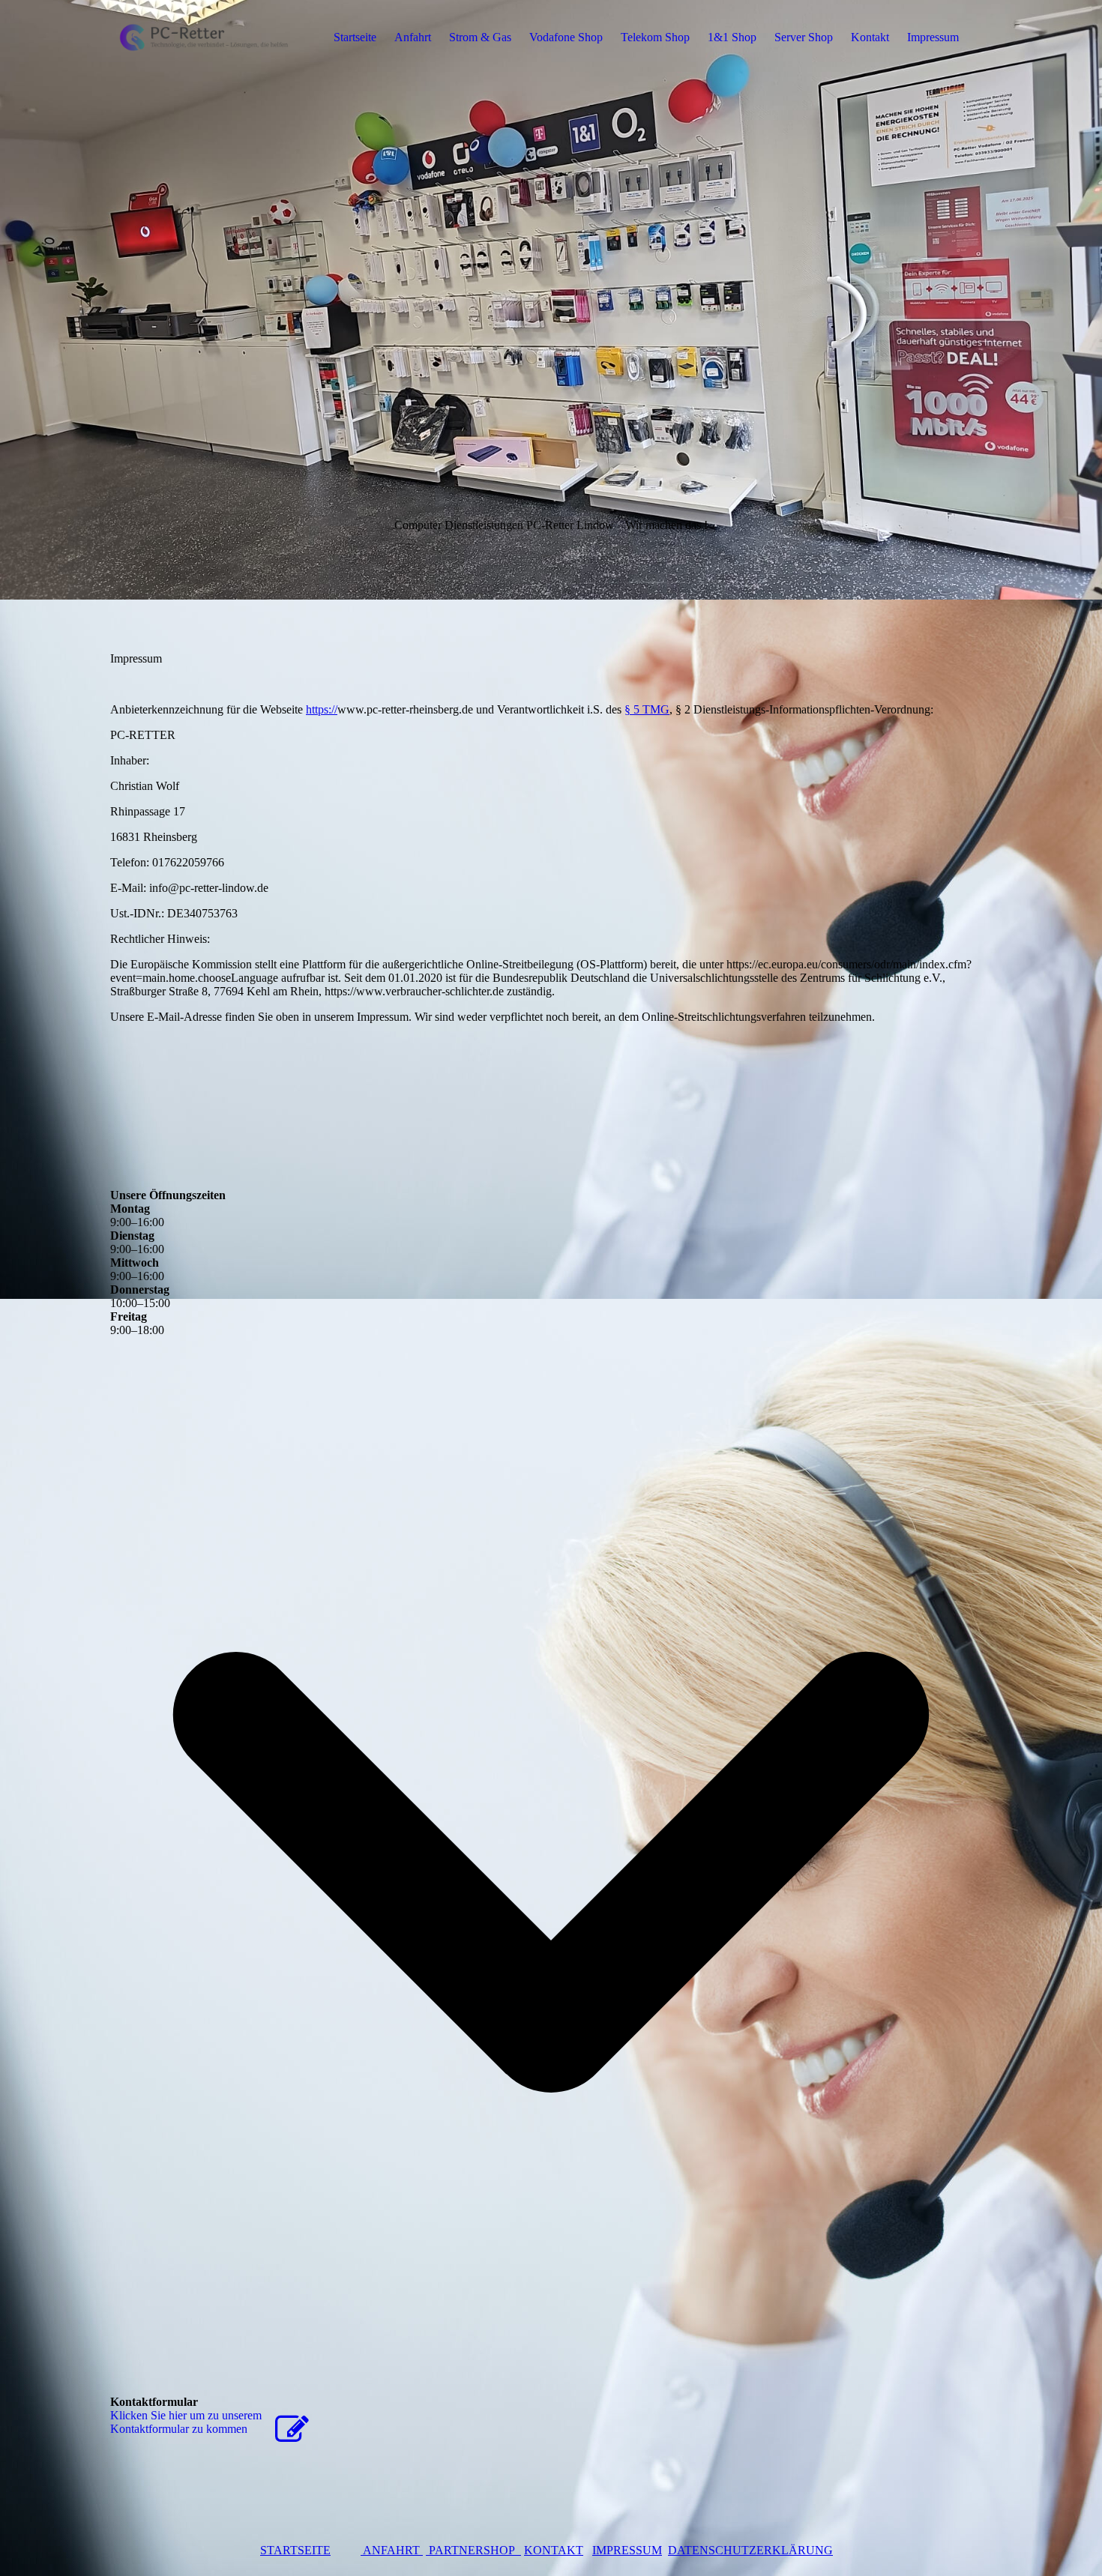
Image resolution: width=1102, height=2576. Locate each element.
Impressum (933, 37)
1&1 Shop (732, 37)
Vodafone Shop (566, 37)
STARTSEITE (295, 2550)
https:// (322, 709)
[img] (204, 37)
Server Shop (804, 37)
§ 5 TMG (647, 709)
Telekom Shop (655, 37)
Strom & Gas (480, 37)
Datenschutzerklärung (750, 2550)
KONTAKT (554, 2550)
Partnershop (473, 2550)
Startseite (355, 37)
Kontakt (870, 37)
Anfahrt (413, 37)
